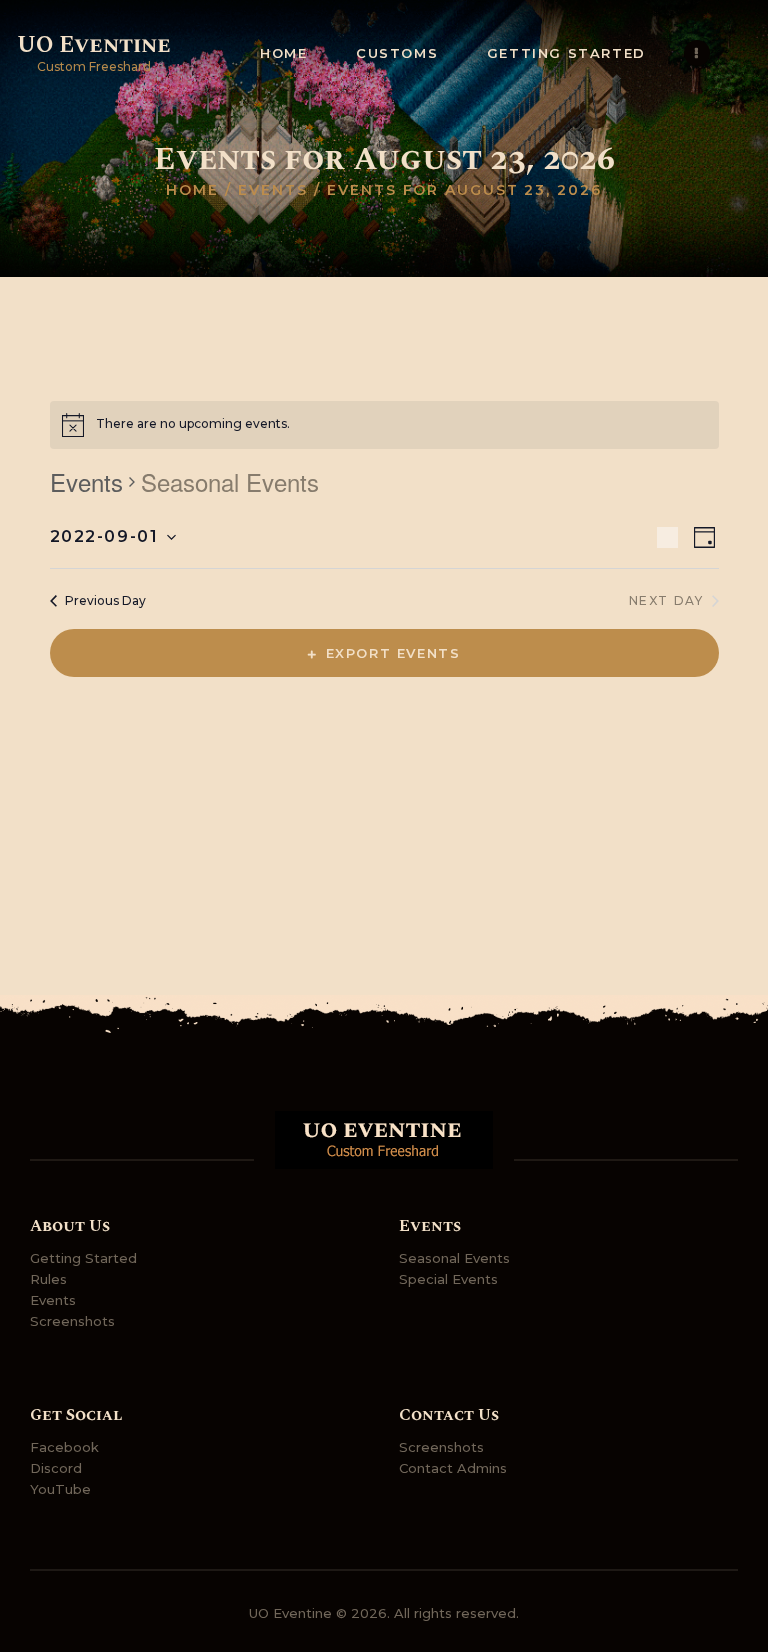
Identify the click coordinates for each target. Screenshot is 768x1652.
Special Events (448, 1279)
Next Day (666, 600)
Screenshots (72, 1321)
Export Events (393, 653)
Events (272, 190)
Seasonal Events (454, 1258)
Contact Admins (453, 1468)
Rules (48, 1279)
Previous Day (105, 600)
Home (192, 190)
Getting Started (83, 1258)
